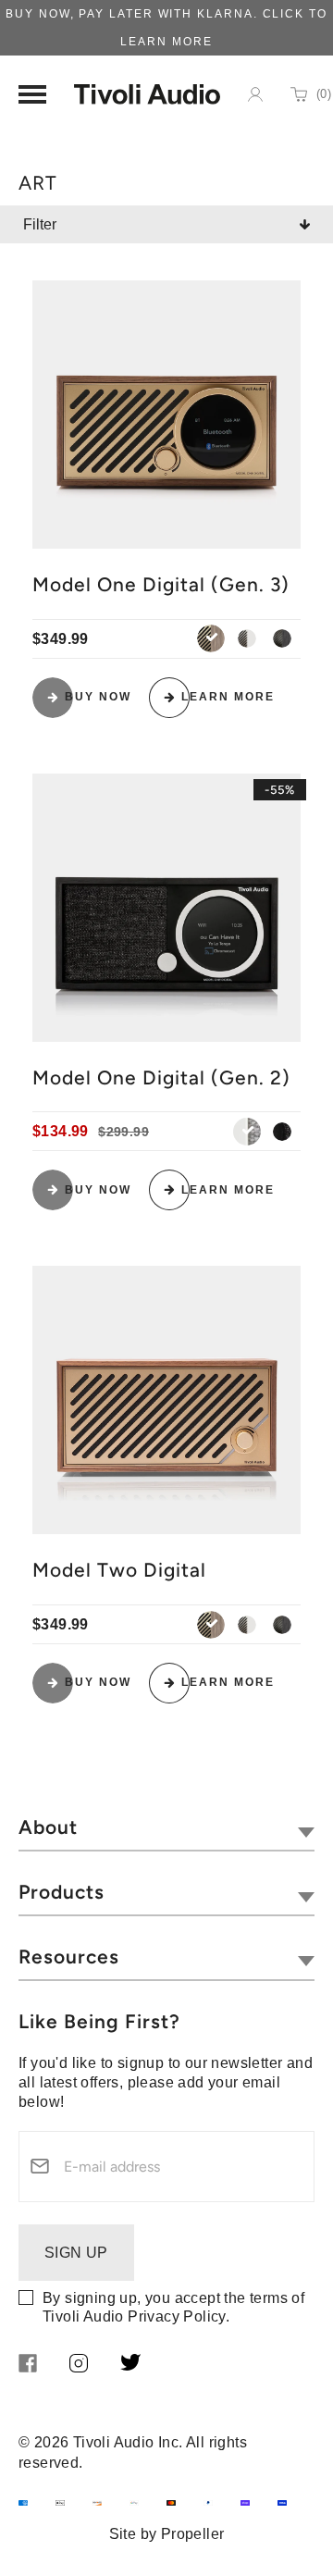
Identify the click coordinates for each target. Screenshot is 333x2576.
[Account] (255, 94)
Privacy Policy (177, 2316)
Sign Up (76, 2253)
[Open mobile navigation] (32, 94)
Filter (40, 224)
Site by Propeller (167, 2534)
